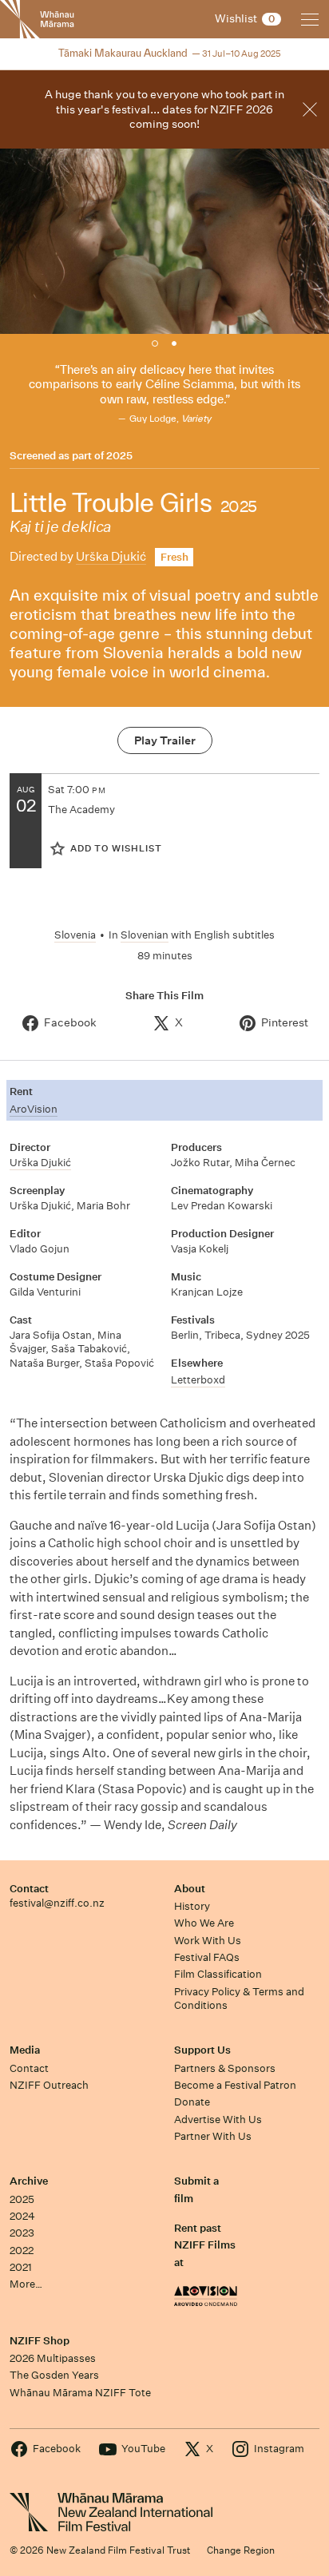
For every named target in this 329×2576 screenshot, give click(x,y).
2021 (21, 2267)
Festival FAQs (207, 1957)
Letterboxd (198, 1380)
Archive (29, 2181)
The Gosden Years (54, 2375)
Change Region (241, 2550)
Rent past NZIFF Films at (205, 2245)
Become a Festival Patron (235, 2085)
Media (25, 2050)
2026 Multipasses (53, 2358)
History (192, 1906)
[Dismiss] (310, 109)
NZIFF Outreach (49, 2085)
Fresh (174, 557)
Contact (29, 1889)
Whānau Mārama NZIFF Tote (80, 2393)
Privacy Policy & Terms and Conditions (239, 1998)
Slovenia (75, 935)
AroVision (34, 1109)
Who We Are (204, 1923)
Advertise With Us (218, 2120)
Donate (192, 2102)
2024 (22, 2216)
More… (26, 2284)
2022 (22, 2251)
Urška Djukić (111, 556)
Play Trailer (165, 740)
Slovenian (145, 935)
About (190, 1889)
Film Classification (218, 1974)
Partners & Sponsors (225, 2068)
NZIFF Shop (40, 2341)
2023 (22, 2233)
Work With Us (208, 1941)
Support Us (202, 2050)
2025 (119, 456)
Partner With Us (213, 2136)
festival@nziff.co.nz (57, 1903)
